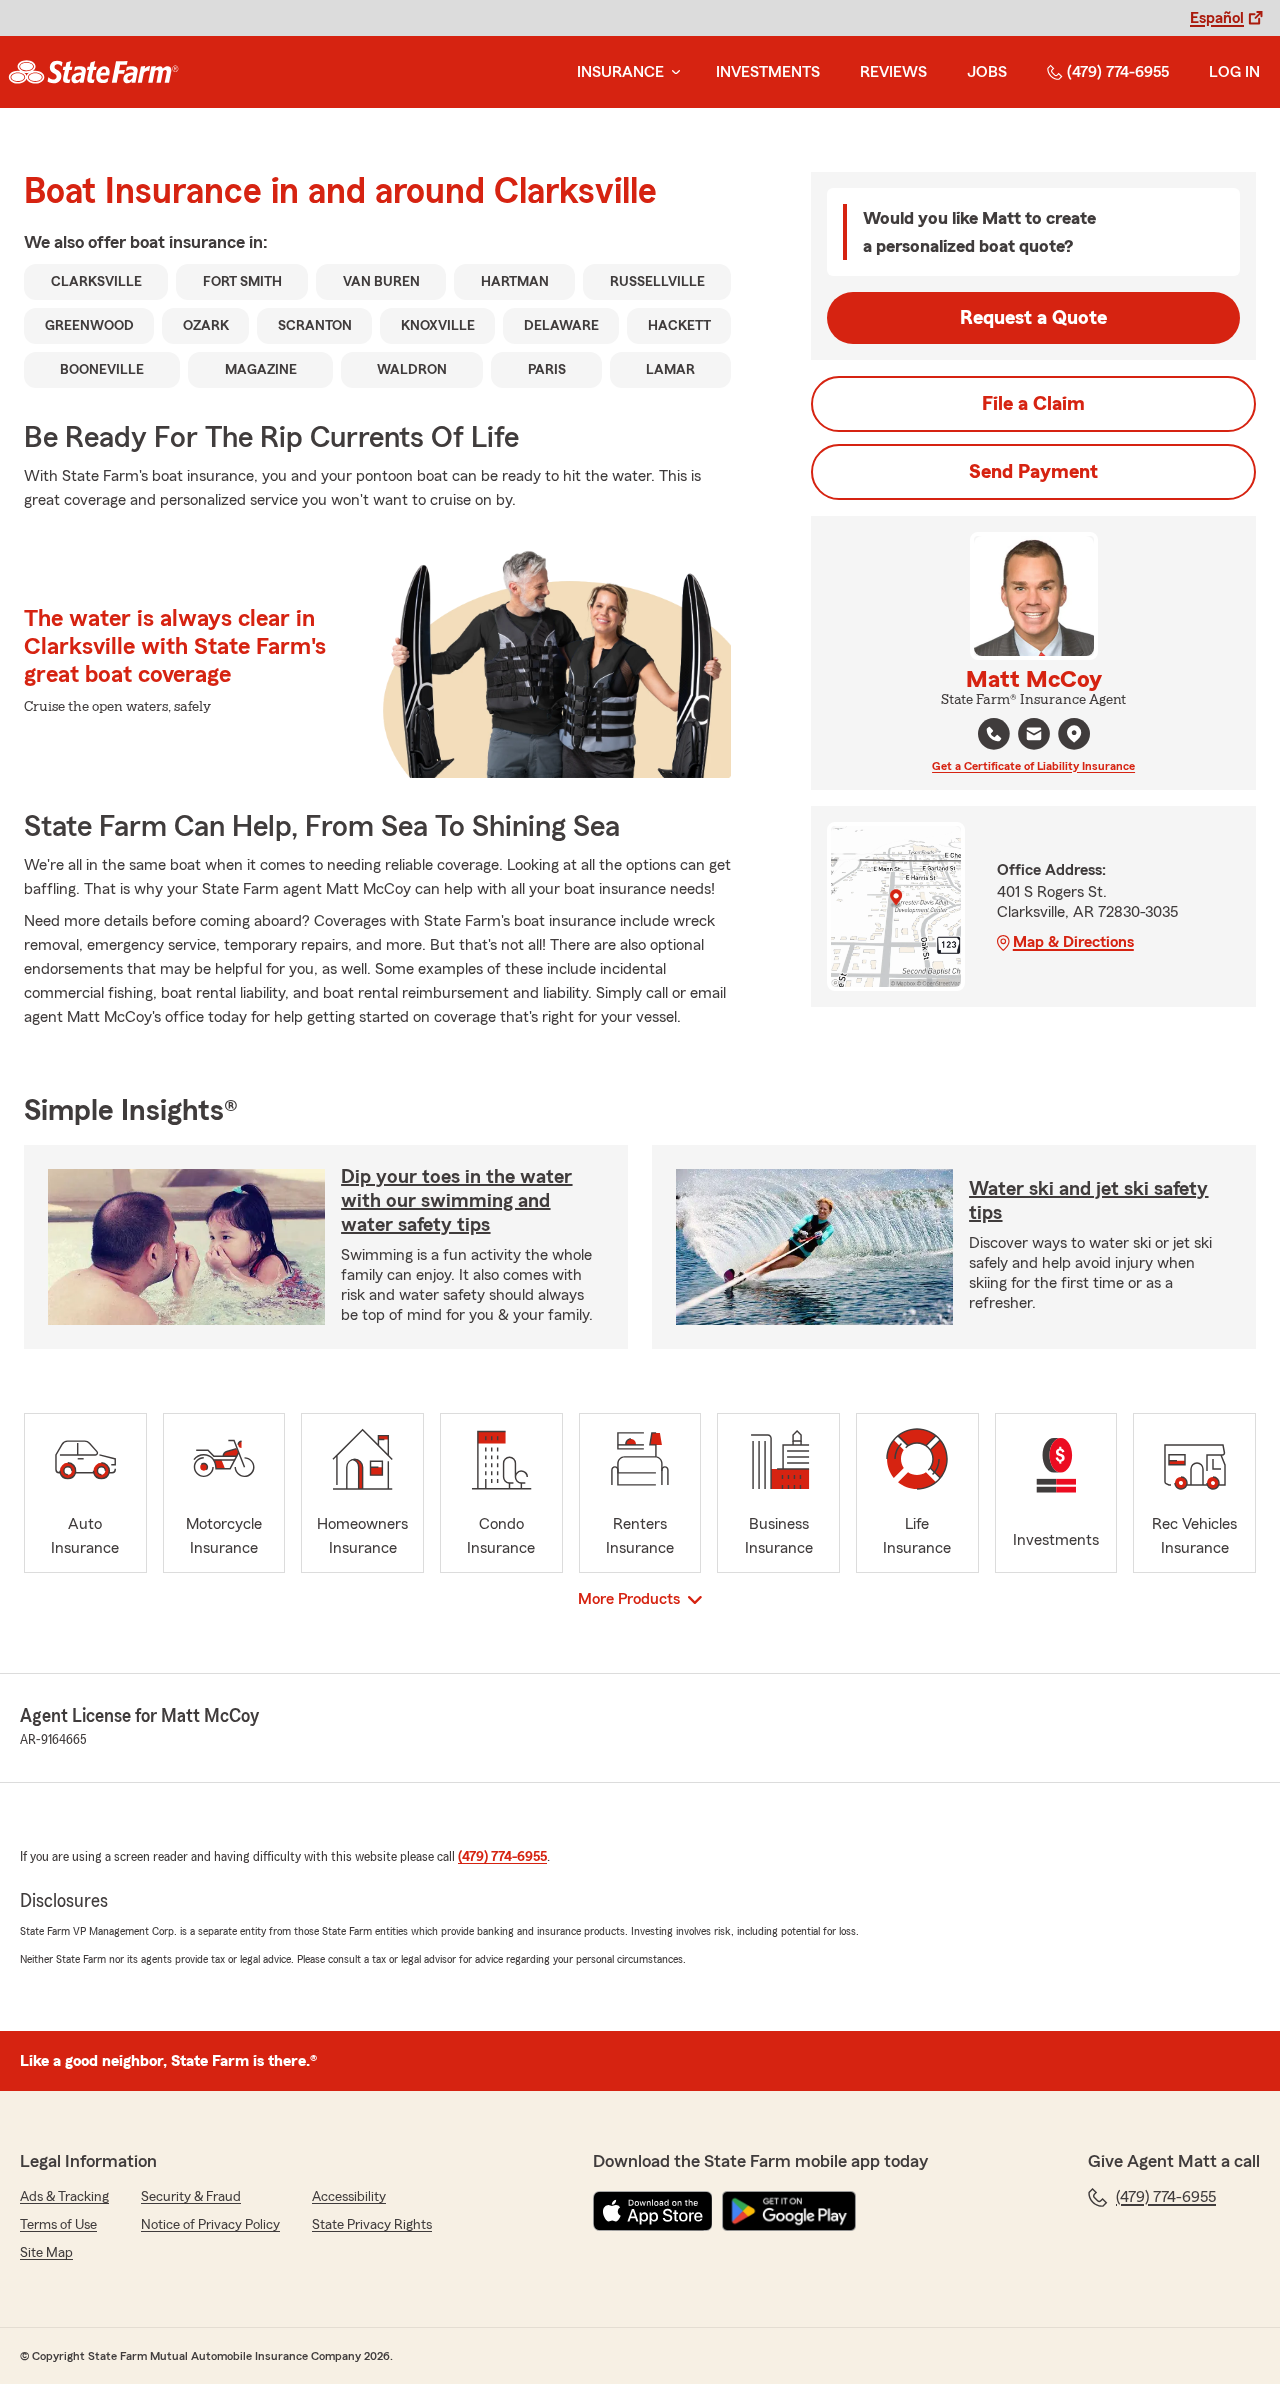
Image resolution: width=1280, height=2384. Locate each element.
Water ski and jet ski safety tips (1088, 1201)
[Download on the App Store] (653, 2211)
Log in (1234, 72)
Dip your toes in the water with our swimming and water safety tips (456, 1201)
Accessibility (349, 2197)
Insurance (620, 72)
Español (1217, 18)
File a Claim (1033, 404)
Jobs (987, 72)
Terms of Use (58, 2225)
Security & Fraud (191, 2197)
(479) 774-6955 (1118, 72)
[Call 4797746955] (994, 734)
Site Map (46, 2253)
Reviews (893, 72)
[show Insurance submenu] (672, 72)
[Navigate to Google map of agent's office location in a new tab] (1074, 734)
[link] (93, 72)
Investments (768, 72)
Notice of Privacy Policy (210, 2225)
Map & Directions (1073, 942)
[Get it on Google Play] (789, 2211)
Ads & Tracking (64, 2197)
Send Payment (1033, 472)
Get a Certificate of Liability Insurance (1033, 766)
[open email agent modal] (1034, 736)
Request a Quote (1033, 318)
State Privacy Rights (372, 2225)
